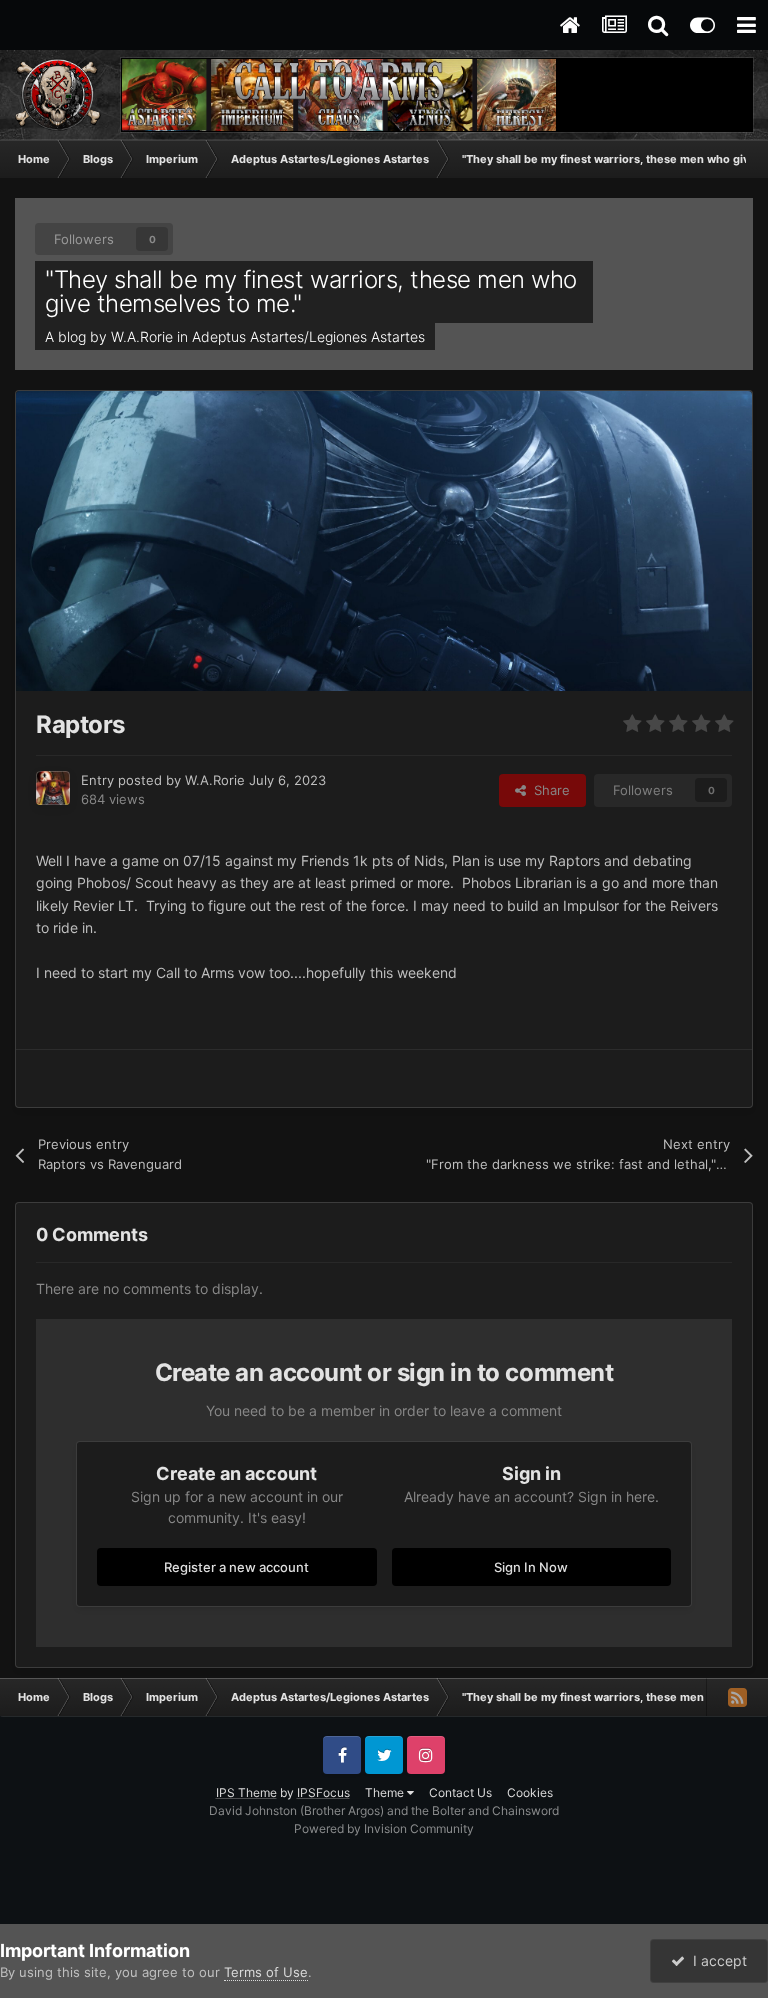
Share (548, 790)
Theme (386, 1792)
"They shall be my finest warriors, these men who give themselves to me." (311, 291)
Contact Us (460, 1792)
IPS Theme (246, 1792)
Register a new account (236, 1567)
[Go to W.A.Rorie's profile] (53, 788)
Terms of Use (266, 1972)
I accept (716, 1960)
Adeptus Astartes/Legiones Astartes (308, 336)
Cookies (530, 1792)
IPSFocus (323, 1792)
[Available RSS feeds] (737, 1697)
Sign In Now (531, 1567)
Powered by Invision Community (384, 1828)
